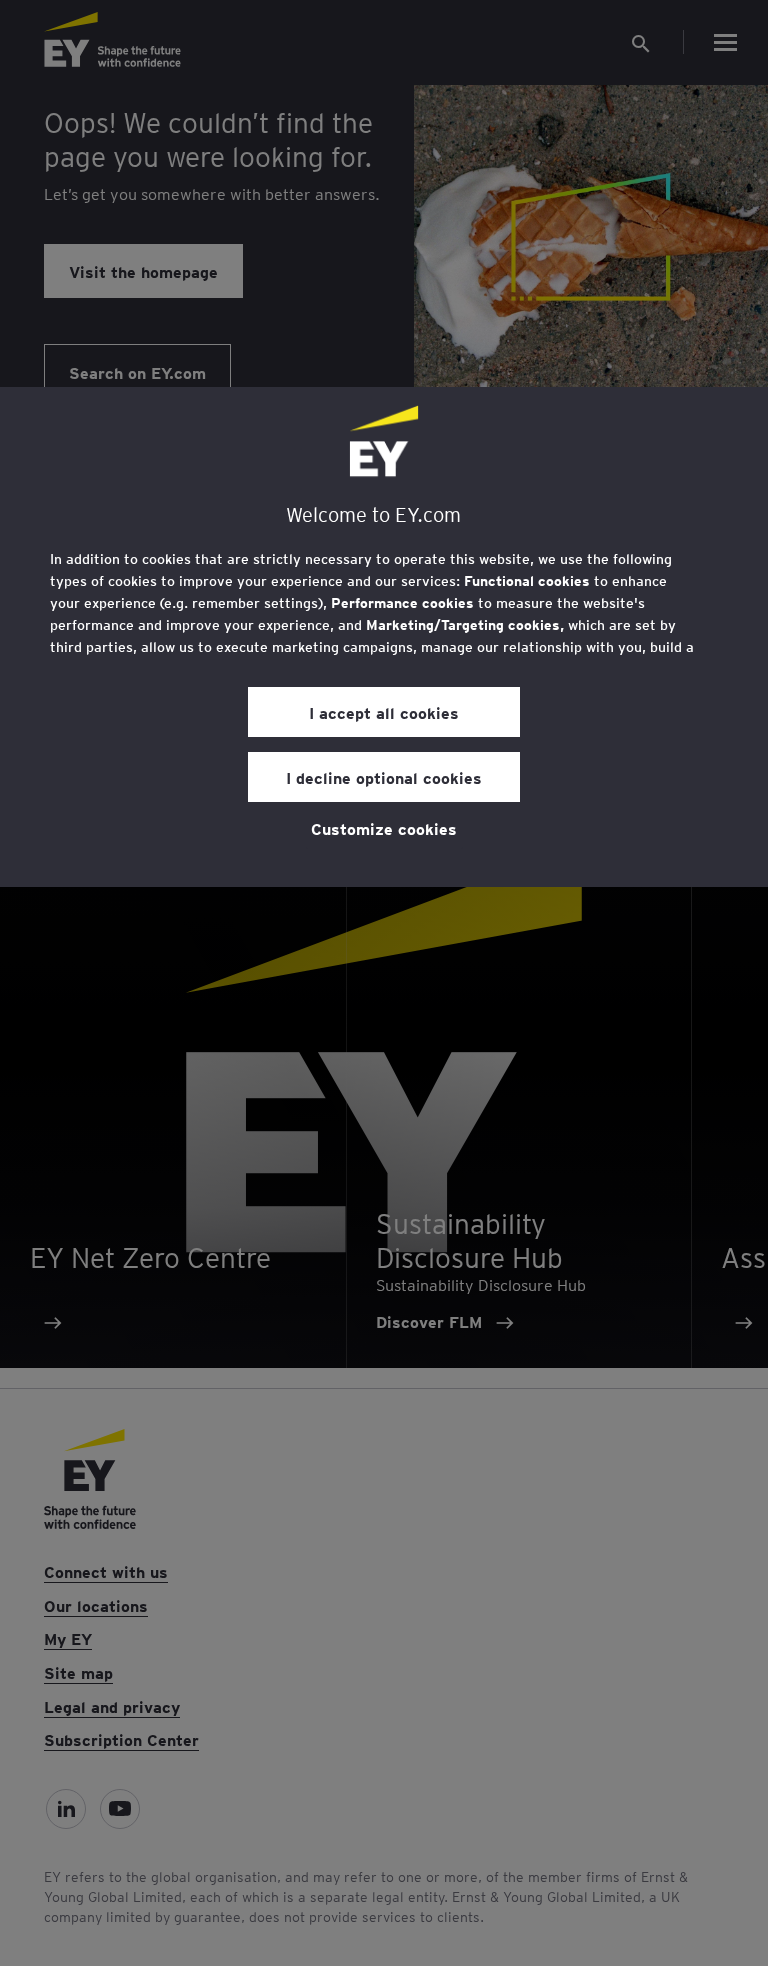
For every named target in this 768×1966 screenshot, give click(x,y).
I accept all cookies (384, 712)
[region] (384, 637)
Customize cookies (384, 828)
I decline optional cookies (384, 777)
